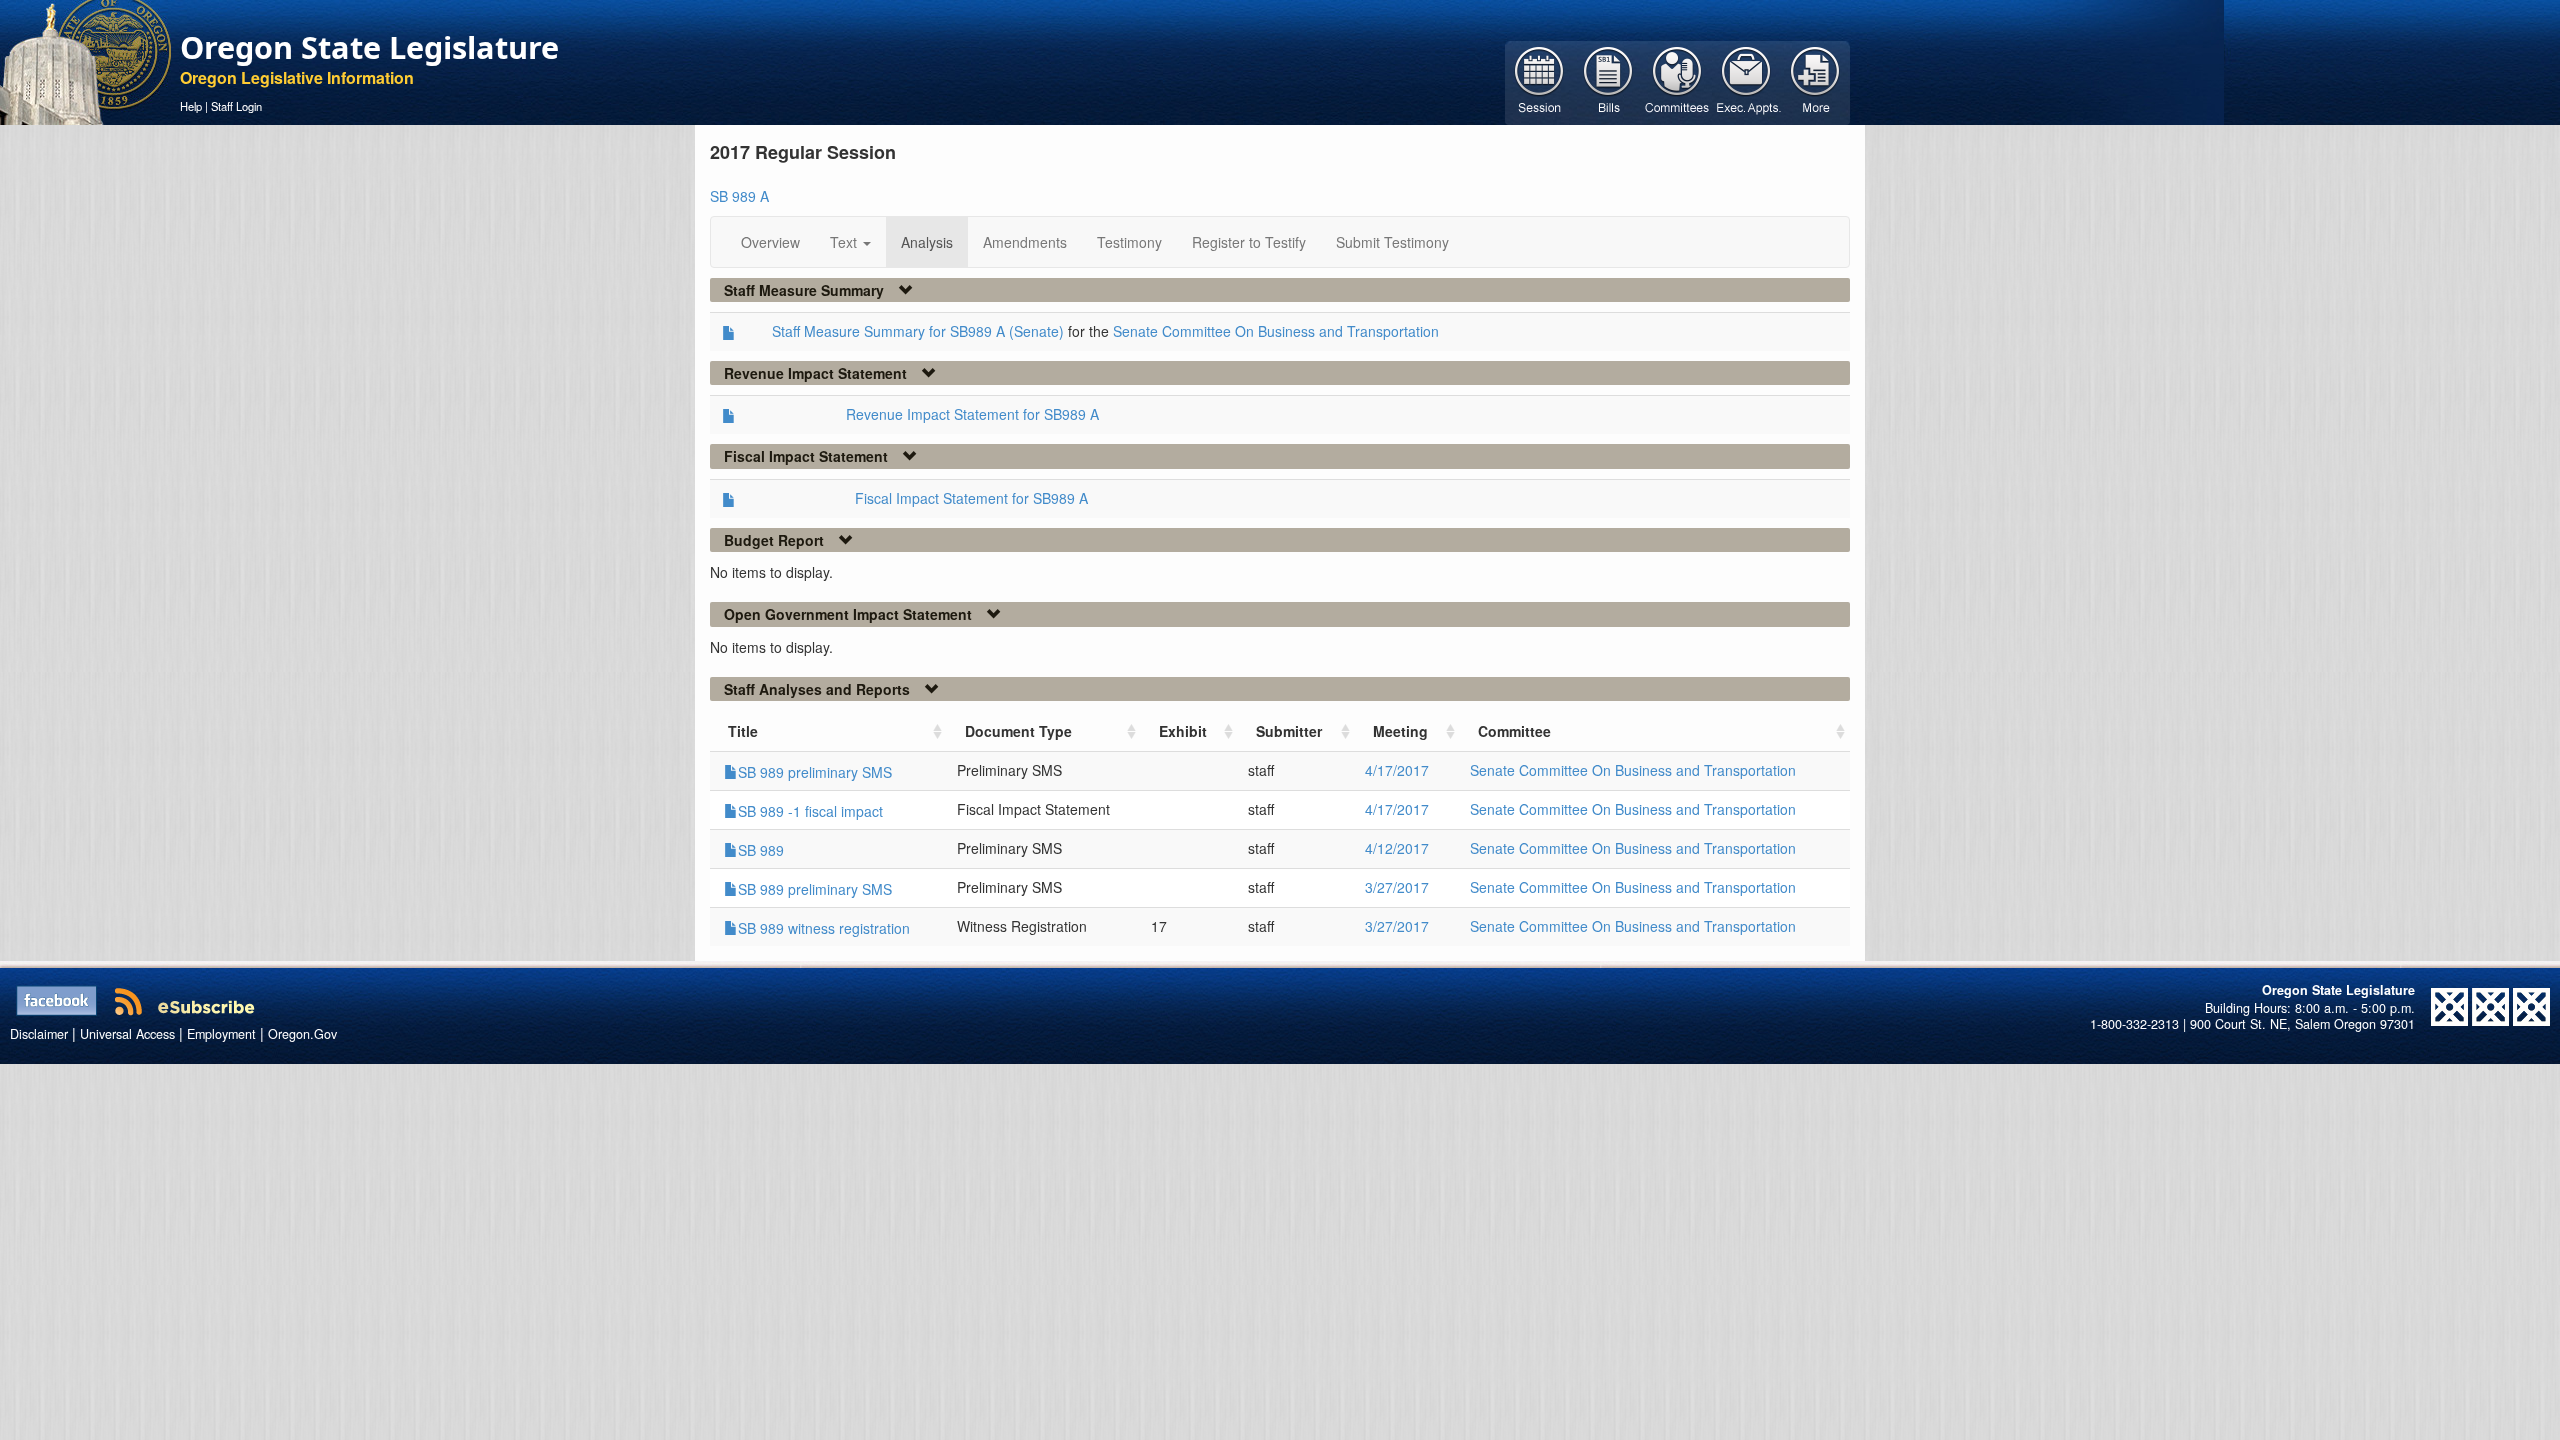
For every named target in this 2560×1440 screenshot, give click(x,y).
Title (743, 731)
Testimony (1129, 242)
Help (191, 106)
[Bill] (1608, 81)
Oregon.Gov (302, 1034)
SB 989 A (739, 196)
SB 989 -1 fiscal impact (810, 811)
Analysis (927, 242)
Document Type (1018, 731)
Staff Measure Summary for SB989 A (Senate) (918, 331)
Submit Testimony (1392, 242)
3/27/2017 (1397, 887)
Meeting (1400, 731)
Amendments (1025, 242)
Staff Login (236, 106)
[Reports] (1815, 81)
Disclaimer (39, 1034)
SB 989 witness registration (824, 928)
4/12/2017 (1397, 848)
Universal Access (127, 1034)
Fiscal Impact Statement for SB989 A (971, 498)
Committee (1514, 731)
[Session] (1539, 81)
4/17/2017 (1397, 770)
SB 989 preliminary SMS (815, 772)
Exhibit (1183, 731)
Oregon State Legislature (369, 47)
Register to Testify (1249, 242)
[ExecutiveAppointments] (1746, 81)
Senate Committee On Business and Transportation (1276, 331)
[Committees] (1677, 81)
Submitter (1289, 731)
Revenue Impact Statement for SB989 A (972, 414)
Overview (770, 242)
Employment (221, 1034)
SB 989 (761, 850)
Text (845, 242)
